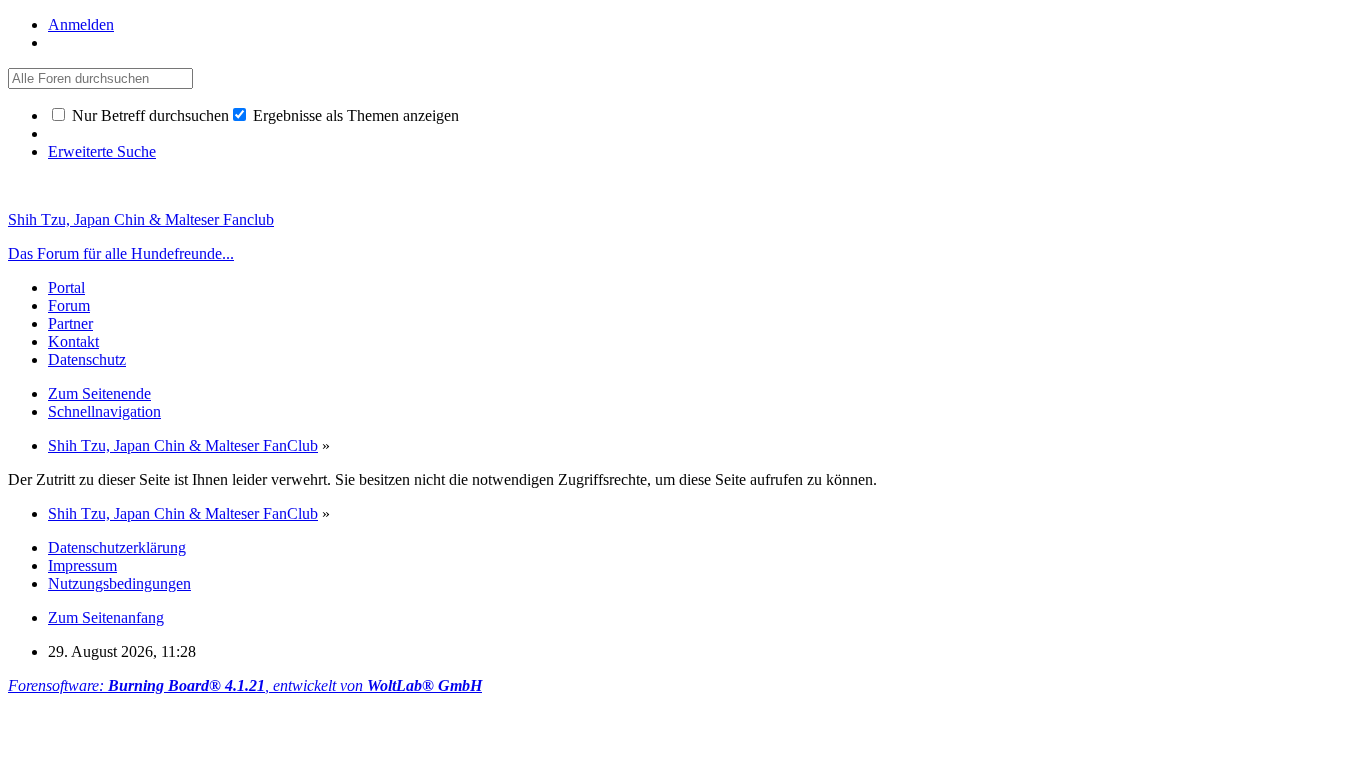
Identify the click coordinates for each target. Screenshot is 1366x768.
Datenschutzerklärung (117, 547)
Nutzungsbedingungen (119, 583)
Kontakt (73, 341)
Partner (70, 323)
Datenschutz (87, 359)
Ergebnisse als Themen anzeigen (354, 115)
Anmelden (81, 24)
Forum (69, 305)
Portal (66, 287)
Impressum (82, 565)
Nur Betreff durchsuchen (148, 115)
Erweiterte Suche (102, 151)
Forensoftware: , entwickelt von (245, 685)
